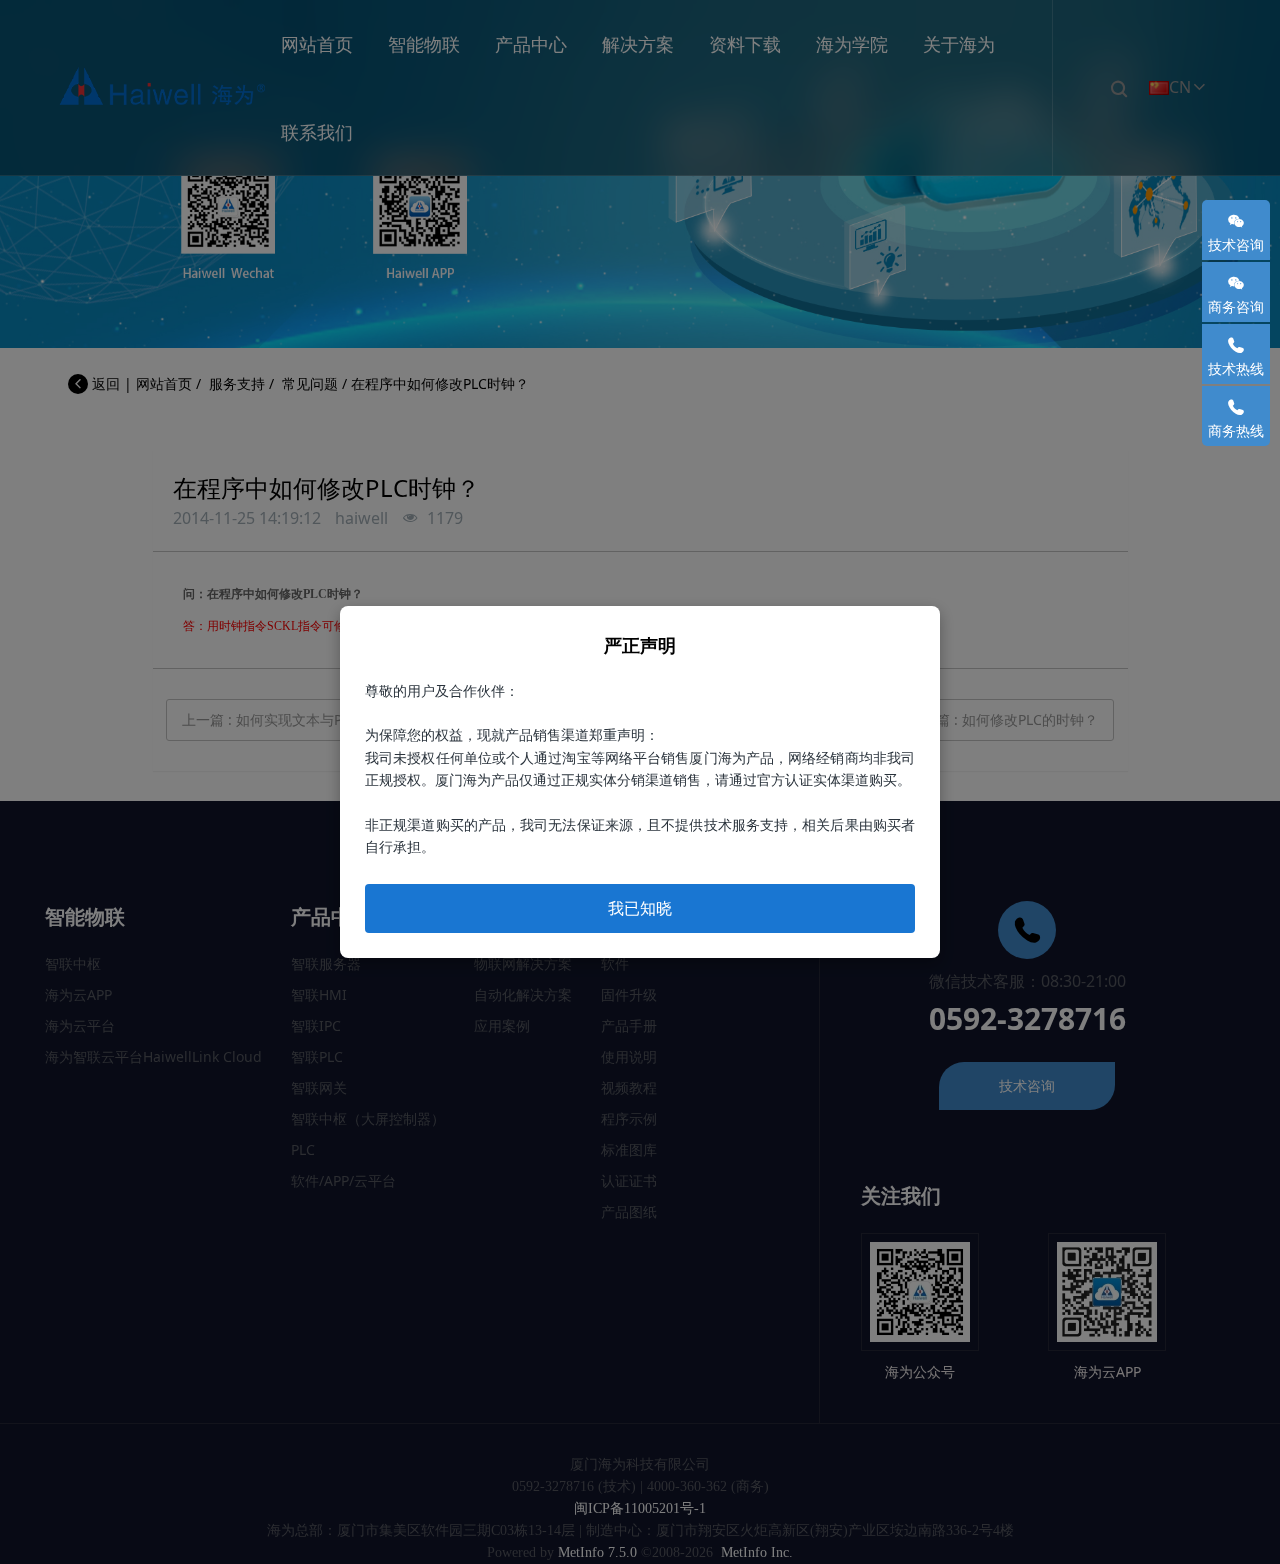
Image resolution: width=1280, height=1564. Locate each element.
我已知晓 (640, 908)
